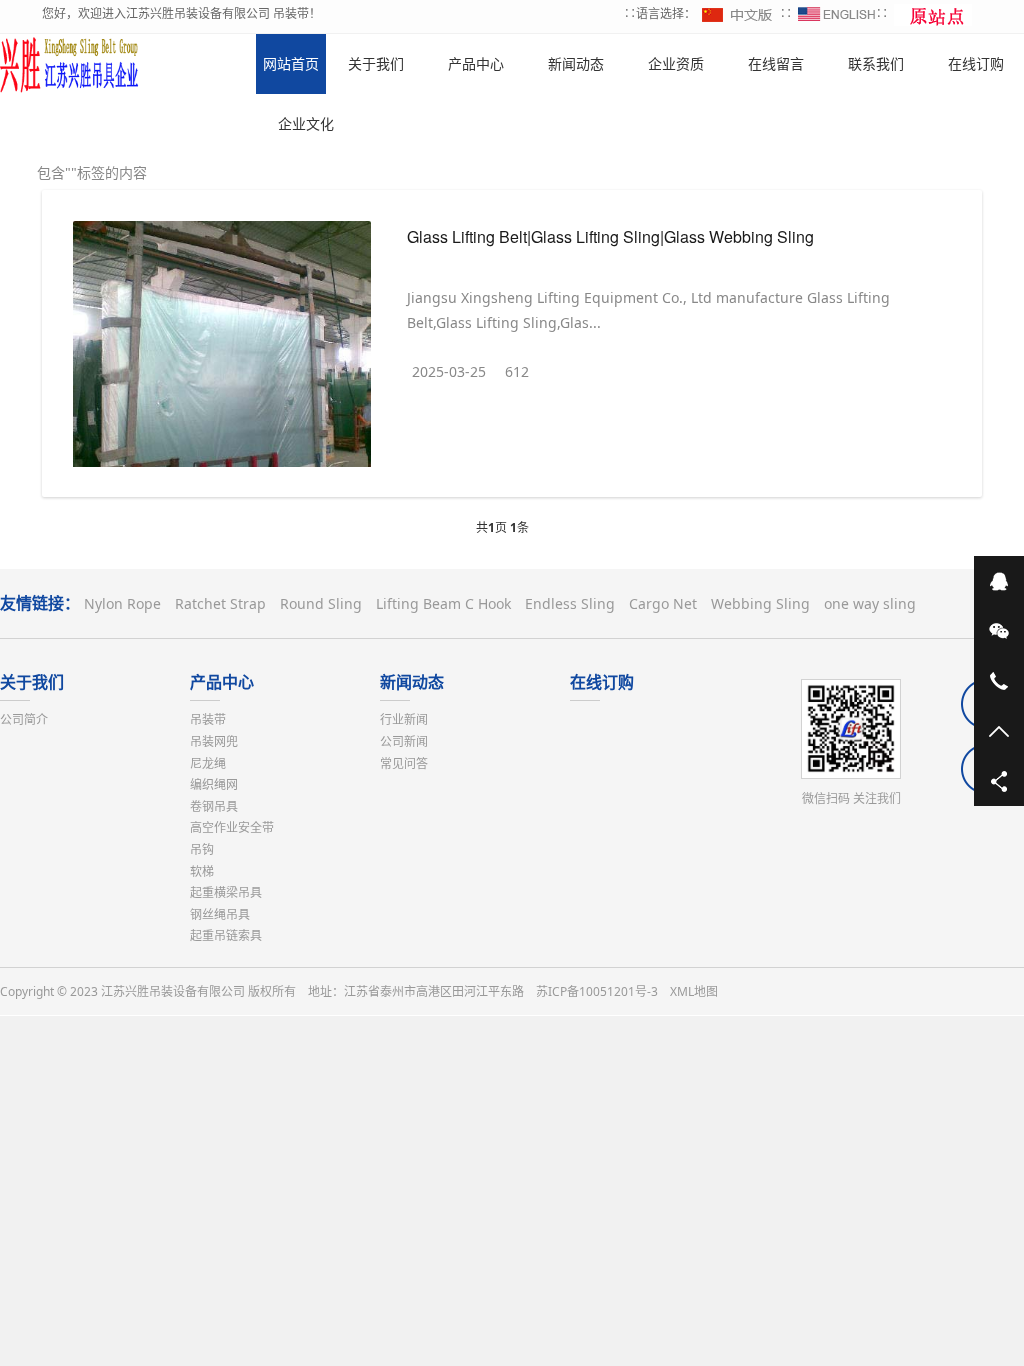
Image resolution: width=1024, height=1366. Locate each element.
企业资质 (676, 63)
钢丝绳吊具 (220, 914)
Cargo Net (663, 603)
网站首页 (291, 63)
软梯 (202, 871)
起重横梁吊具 (226, 892)
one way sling (870, 603)
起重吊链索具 (226, 935)
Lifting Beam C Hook (443, 603)
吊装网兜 (214, 741)
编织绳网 (214, 784)
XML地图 (694, 991)
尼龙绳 (208, 763)
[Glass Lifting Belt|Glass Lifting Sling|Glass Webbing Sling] (222, 349)
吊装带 (208, 719)
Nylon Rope (122, 603)
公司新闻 (404, 741)
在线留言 (776, 63)
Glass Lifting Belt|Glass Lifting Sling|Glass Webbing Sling (610, 236)
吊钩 (202, 849)
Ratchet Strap (220, 603)
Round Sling (321, 603)
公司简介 (24, 719)
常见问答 (404, 763)
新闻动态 (412, 682)
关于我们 (32, 682)
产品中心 (222, 682)
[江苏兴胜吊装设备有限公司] (70, 64)
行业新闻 (404, 719)
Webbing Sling (760, 603)
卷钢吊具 (214, 806)
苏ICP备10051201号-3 (597, 991)
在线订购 (602, 682)
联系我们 (876, 63)
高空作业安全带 (232, 827)
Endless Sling (570, 603)
